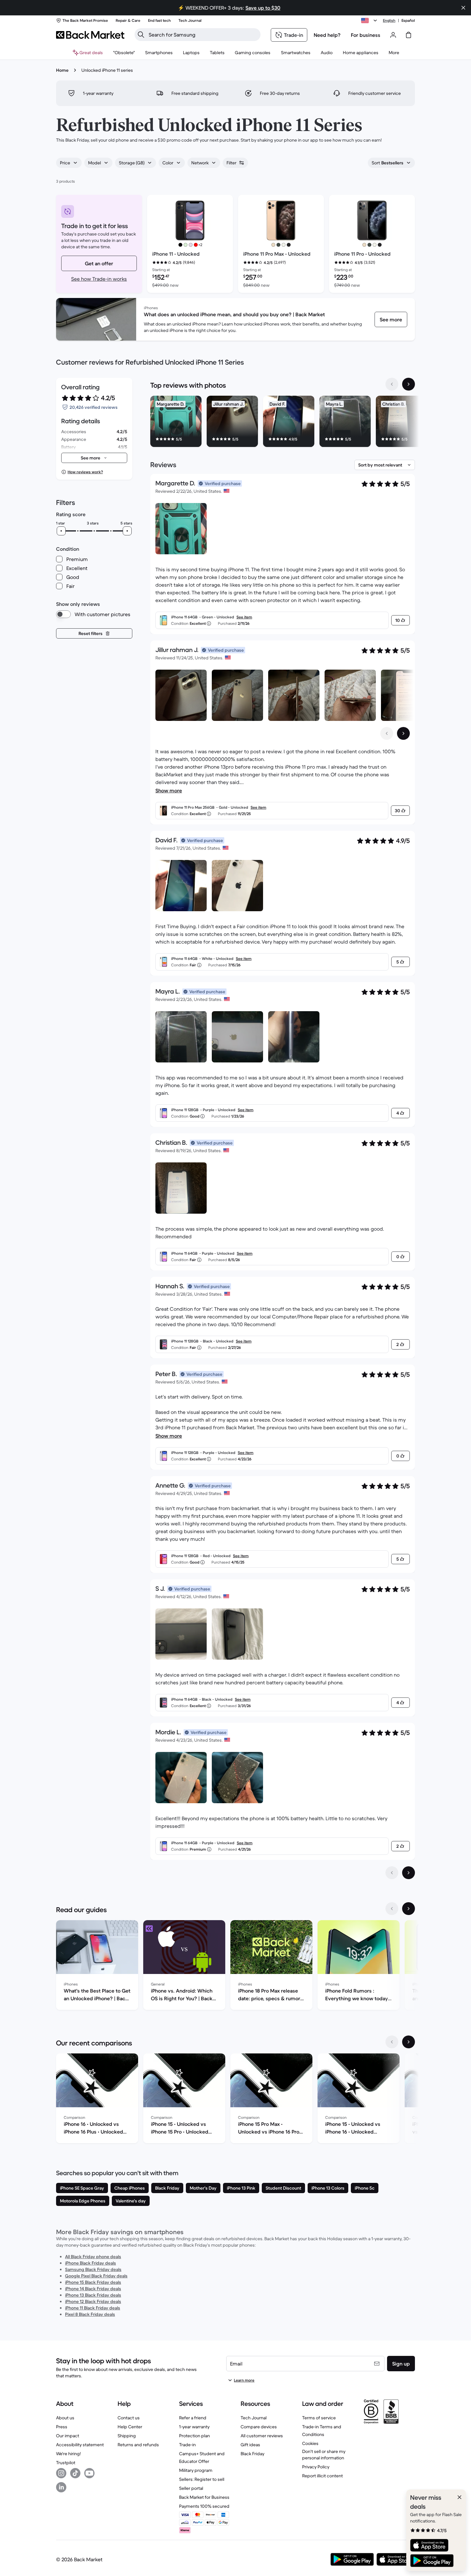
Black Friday (252, 2454)
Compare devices (259, 2427)
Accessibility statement (80, 2445)
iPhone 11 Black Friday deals (93, 2308)
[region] (283, 423)
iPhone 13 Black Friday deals (93, 2295)
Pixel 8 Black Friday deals (90, 2314)
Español (408, 20)
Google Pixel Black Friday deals (96, 2276)
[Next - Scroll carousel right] (409, 384)
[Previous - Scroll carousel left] (392, 384)
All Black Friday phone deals (93, 2257)
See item (244, 617)
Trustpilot (66, 2463)
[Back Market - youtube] (89, 2473)
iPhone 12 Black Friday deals (93, 2301)
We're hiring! (68, 2454)
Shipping (127, 2436)
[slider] (61, 531)
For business (366, 35)
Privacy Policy (316, 2467)
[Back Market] (90, 35)
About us (65, 2418)
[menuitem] (159, 53)
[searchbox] (203, 35)
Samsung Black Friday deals (93, 2269)
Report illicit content (322, 2476)
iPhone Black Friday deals (91, 2263)
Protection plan (194, 2436)
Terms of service (319, 2418)
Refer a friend (193, 2418)
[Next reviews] (409, 1873)
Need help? (327, 35)
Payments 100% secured (204, 2506)
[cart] (409, 35)
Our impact (68, 2436)
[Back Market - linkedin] (61, 2487)
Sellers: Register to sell (202, 2479)
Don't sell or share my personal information (324, 2455)
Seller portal (191, 2488)
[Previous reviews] (392, 1873)
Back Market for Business (204, 2497)
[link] (391, 319)
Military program (196, 2470)
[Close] (459, 2497)
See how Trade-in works (99, 279)
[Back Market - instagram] (61, 2473)
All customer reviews (262, 2436)
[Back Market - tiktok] (75, 2473)
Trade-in (187, 2445)
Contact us (129, 2418)
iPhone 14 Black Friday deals (93, 2289)
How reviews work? (85, 472)
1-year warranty (194, 2427)
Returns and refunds (138, 2445)
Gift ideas (250, 2445)
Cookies (310, 2443)
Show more (169, 790)
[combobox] (69, 163)
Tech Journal (254, 2418)
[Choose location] (370, 21)
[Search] (141, 35)
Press (62, 2427)
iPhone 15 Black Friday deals (93, 2282)
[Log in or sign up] (393, 35)
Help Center (130, 2427)
